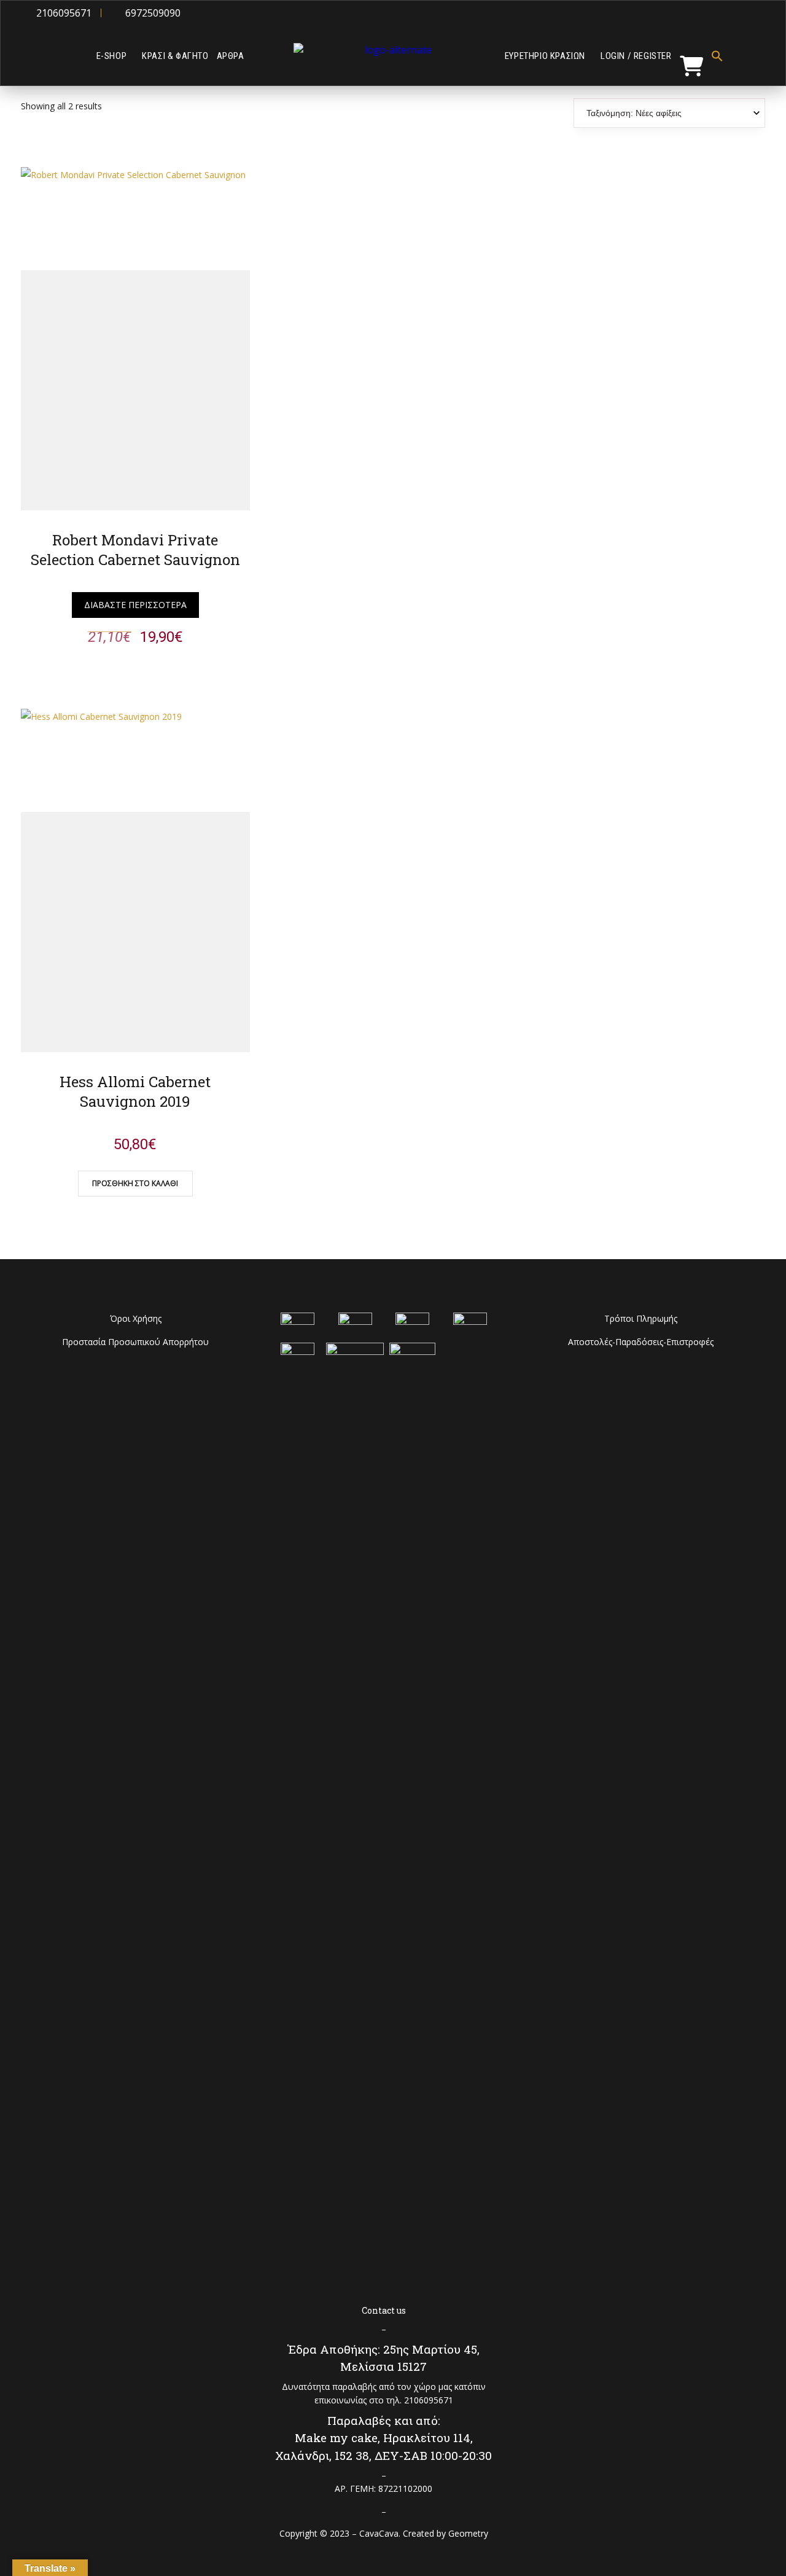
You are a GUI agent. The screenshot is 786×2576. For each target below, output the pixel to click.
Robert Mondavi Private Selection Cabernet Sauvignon (135, 550)
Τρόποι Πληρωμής (641, 1318)
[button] (716, 56)
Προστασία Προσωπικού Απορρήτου (135, 1342)
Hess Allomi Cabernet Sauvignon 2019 (135, 1091)
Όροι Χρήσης (136, 1318)
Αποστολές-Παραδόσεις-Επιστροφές (641, 1342)
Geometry (468, 2533)
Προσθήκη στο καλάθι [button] (135, 1183)
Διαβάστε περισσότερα (135, 605)
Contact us (384, 2310)
